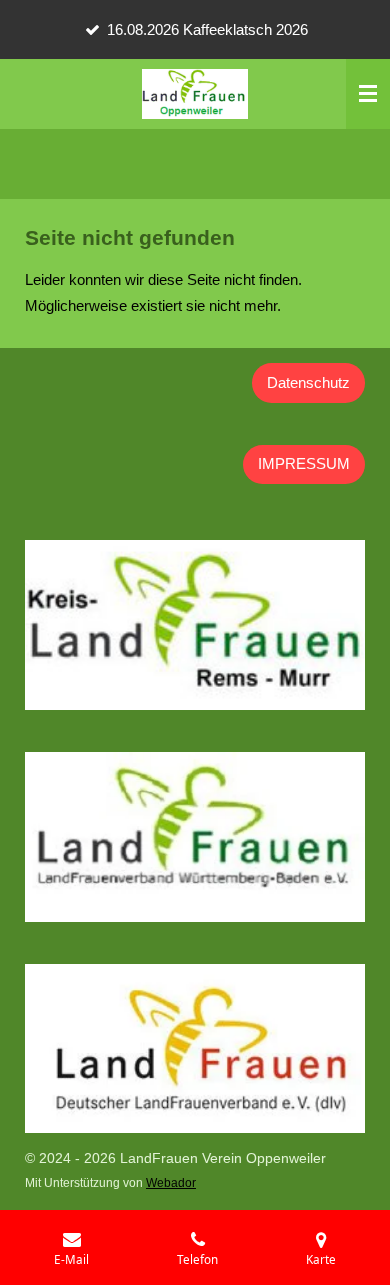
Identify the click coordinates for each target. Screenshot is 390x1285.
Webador (171, 1182)
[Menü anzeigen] (368, 94)
